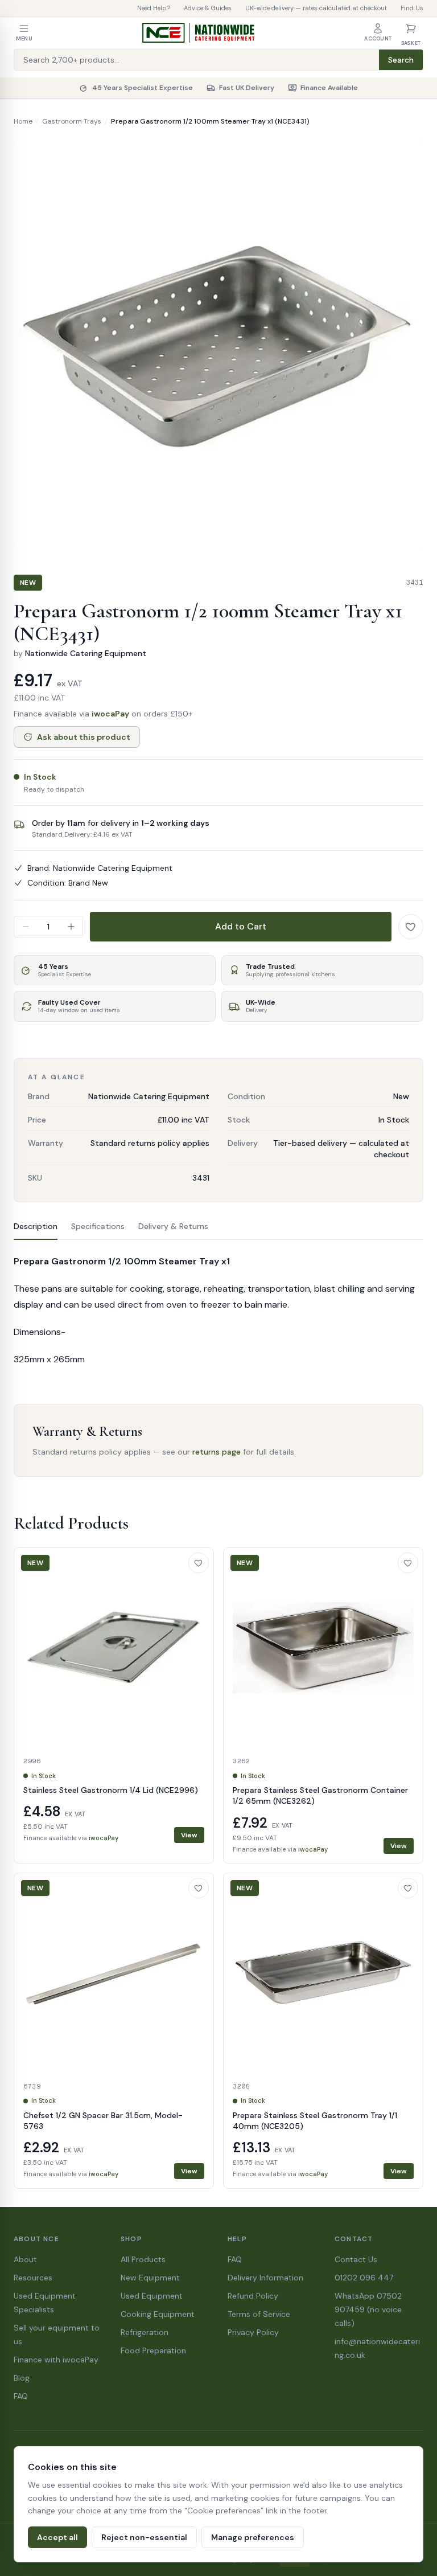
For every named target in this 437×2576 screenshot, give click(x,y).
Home (23, 121)
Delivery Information (265, 2278)
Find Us (412, 8)
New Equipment (150, 2278)
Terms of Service (259, 2314)
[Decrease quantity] (26, 927)
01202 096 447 (364, 2278)
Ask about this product (84, 737)
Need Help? (154, 8)
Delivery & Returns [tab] (173, 1226)
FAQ (21, 2396)
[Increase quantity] (71, 927)
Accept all (57, 2537)
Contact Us (356, 2259)
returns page (217, 1452)
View (189, 1835)
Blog (22, 2378)
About (25, 2259)
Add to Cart (241, 926)
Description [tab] (36, 1226)
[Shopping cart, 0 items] (411, 28)
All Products (143, 2259)
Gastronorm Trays (72, 121)
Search (401, 60)
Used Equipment (152, 2296)
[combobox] (197, 60)
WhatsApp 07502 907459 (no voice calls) (368, 2309)
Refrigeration (145, 2332)
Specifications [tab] (98, 1226)
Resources (33, 2278)
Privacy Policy (253, 2332)
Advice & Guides (208, 8)
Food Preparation (153, 2350)
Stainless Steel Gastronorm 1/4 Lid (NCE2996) (111, 1790)
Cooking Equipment (158, 2314)
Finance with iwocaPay (56, 2360)
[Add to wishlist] (411, 927)
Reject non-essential (144, 2537)
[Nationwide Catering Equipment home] (199, 33)
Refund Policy (253, 2296)
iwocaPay (110, 714)
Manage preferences (253, 2537)
